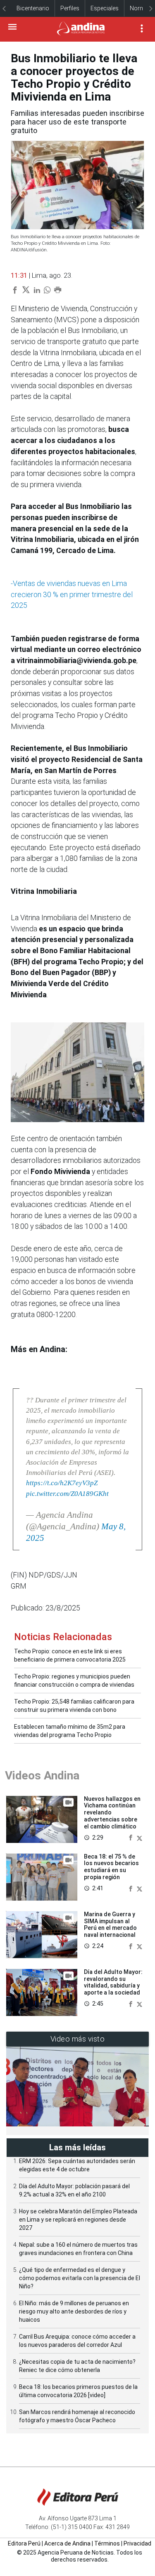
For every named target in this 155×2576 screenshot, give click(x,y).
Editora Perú (24, 2543)
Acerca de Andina (67, 2543)
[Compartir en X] (139, 1837)
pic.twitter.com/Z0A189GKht (67, 1494)
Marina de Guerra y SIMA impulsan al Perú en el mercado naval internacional (110, 1924)
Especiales (105, 8)
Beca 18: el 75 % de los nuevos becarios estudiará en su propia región (111, 1867)
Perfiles (70, 8)
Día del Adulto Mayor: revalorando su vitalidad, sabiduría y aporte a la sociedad (113, 1982)
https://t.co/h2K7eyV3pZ (62, 1483)
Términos (107, 2543)
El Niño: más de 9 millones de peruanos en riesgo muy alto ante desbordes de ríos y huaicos (74, 2311)
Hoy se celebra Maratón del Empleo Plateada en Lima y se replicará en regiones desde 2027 (78, 2220)
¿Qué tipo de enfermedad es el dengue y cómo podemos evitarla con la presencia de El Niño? (80, 2278)
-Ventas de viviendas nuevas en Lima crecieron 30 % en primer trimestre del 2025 (72, 594)
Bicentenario (33, 8)
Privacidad (137, 2543)
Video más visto (78, 2039)
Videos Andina (42, 1776)
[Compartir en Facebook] (131, 1837)
